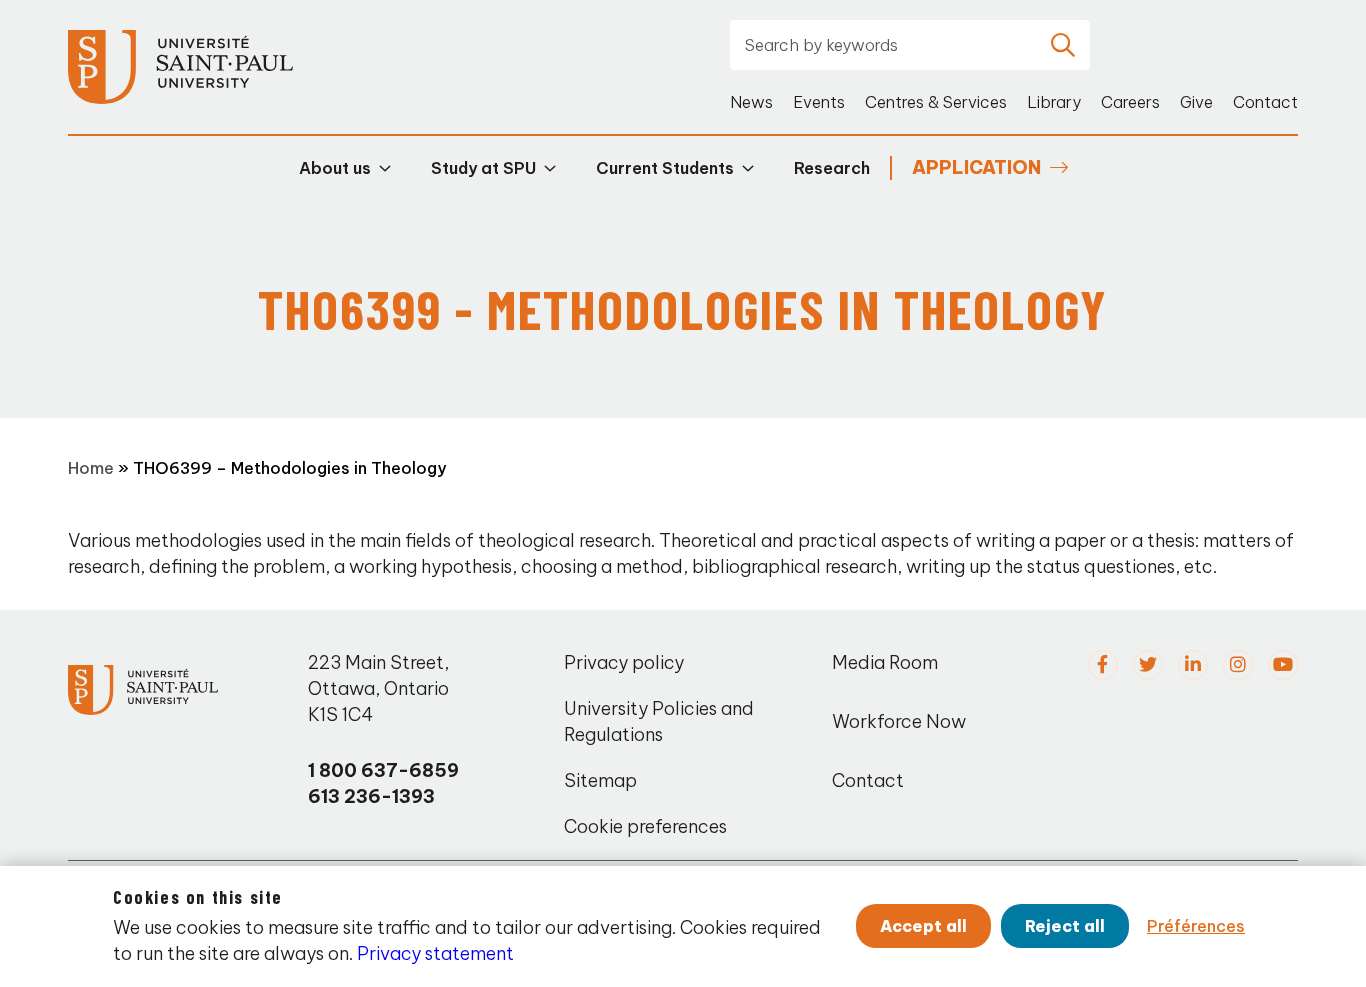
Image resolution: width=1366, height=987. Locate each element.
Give (1196, 102)
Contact (1265, 102)
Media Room (885, 662)
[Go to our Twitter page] (1148, 665)
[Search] (1063, 45)
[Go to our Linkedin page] (1193, 665)
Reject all (1065, 926)
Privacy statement (435, 953)
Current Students (665, 168)
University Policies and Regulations (659, 721)
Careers (1130, 102)
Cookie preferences (645, 826)
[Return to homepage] (180, 67)
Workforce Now (899, 721)
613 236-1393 (371, 796)
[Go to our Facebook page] (1103, 665)
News (751, 102)
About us (335, 168)
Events (819, 102)
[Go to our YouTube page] (1283, 665)
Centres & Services (936, 102)
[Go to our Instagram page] (1238, 665)
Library (1054, 102)
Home (91, 468)
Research (832, 168)
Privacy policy (624, 662)
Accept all (923, 926)
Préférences (1196, 926)
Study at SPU (483, 168)
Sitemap (600, 780)
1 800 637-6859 (383, 770)
